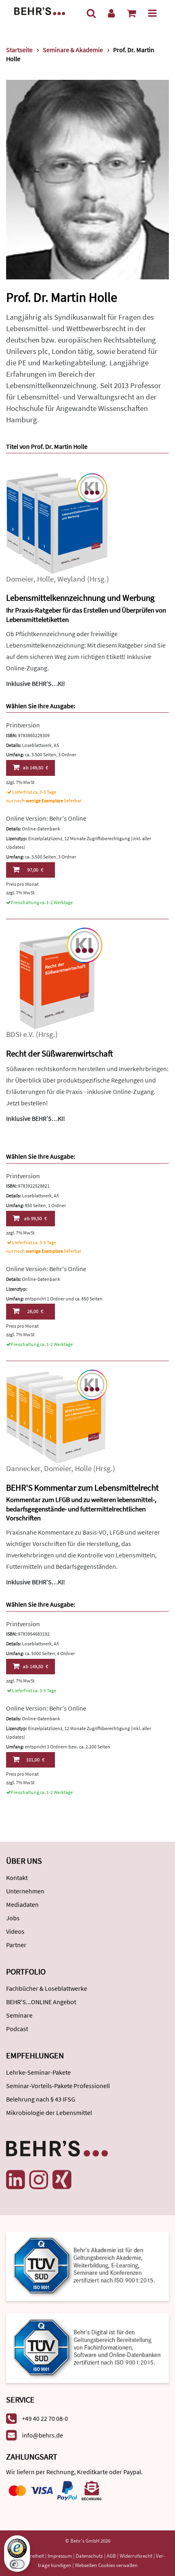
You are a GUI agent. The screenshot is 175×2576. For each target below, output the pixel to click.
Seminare (19, 2015)
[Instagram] (39, 2180)
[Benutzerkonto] (111, 13)
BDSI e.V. (20, 1034)
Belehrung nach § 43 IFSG (41, 2099)
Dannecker (23, 1468)
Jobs (13, 1918)
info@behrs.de (43, 2435)
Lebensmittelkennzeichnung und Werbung (80, 598)
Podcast (17, 2029)
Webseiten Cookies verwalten (106, 2565)
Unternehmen (25, 1891)
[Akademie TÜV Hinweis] (87, 2345)
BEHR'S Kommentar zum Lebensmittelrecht (82, 1488)
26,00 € (35, 1311)
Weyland (71, 579)
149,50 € (35, 768)
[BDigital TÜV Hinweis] (87, 2265)
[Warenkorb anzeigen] (131, 13)
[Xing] (62, 2180)
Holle (45, 579)
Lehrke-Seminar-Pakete (38, 2072)
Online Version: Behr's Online (46, 818)
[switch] (17, 2564)
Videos (15, 1931)
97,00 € (35, 870)
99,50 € (35, 1218)
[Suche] (91, 13)
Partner (16, 1945)
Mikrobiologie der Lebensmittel (49, 2113)
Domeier (20, 579)
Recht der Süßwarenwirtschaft (59, 1053)
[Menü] (152, 13)
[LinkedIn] (15, 2180)
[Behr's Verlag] (40, 10)
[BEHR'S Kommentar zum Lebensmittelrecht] (57, 1415)
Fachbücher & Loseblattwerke (47, 1988)
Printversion (23, 725)
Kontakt (17, 1878)
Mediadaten (22, 1904)
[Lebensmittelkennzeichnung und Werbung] (57, 523)
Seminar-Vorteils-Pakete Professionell (58, 2086)
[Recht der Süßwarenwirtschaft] (57, 978)
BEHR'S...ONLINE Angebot (41, 2002)
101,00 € (35, 1760)
